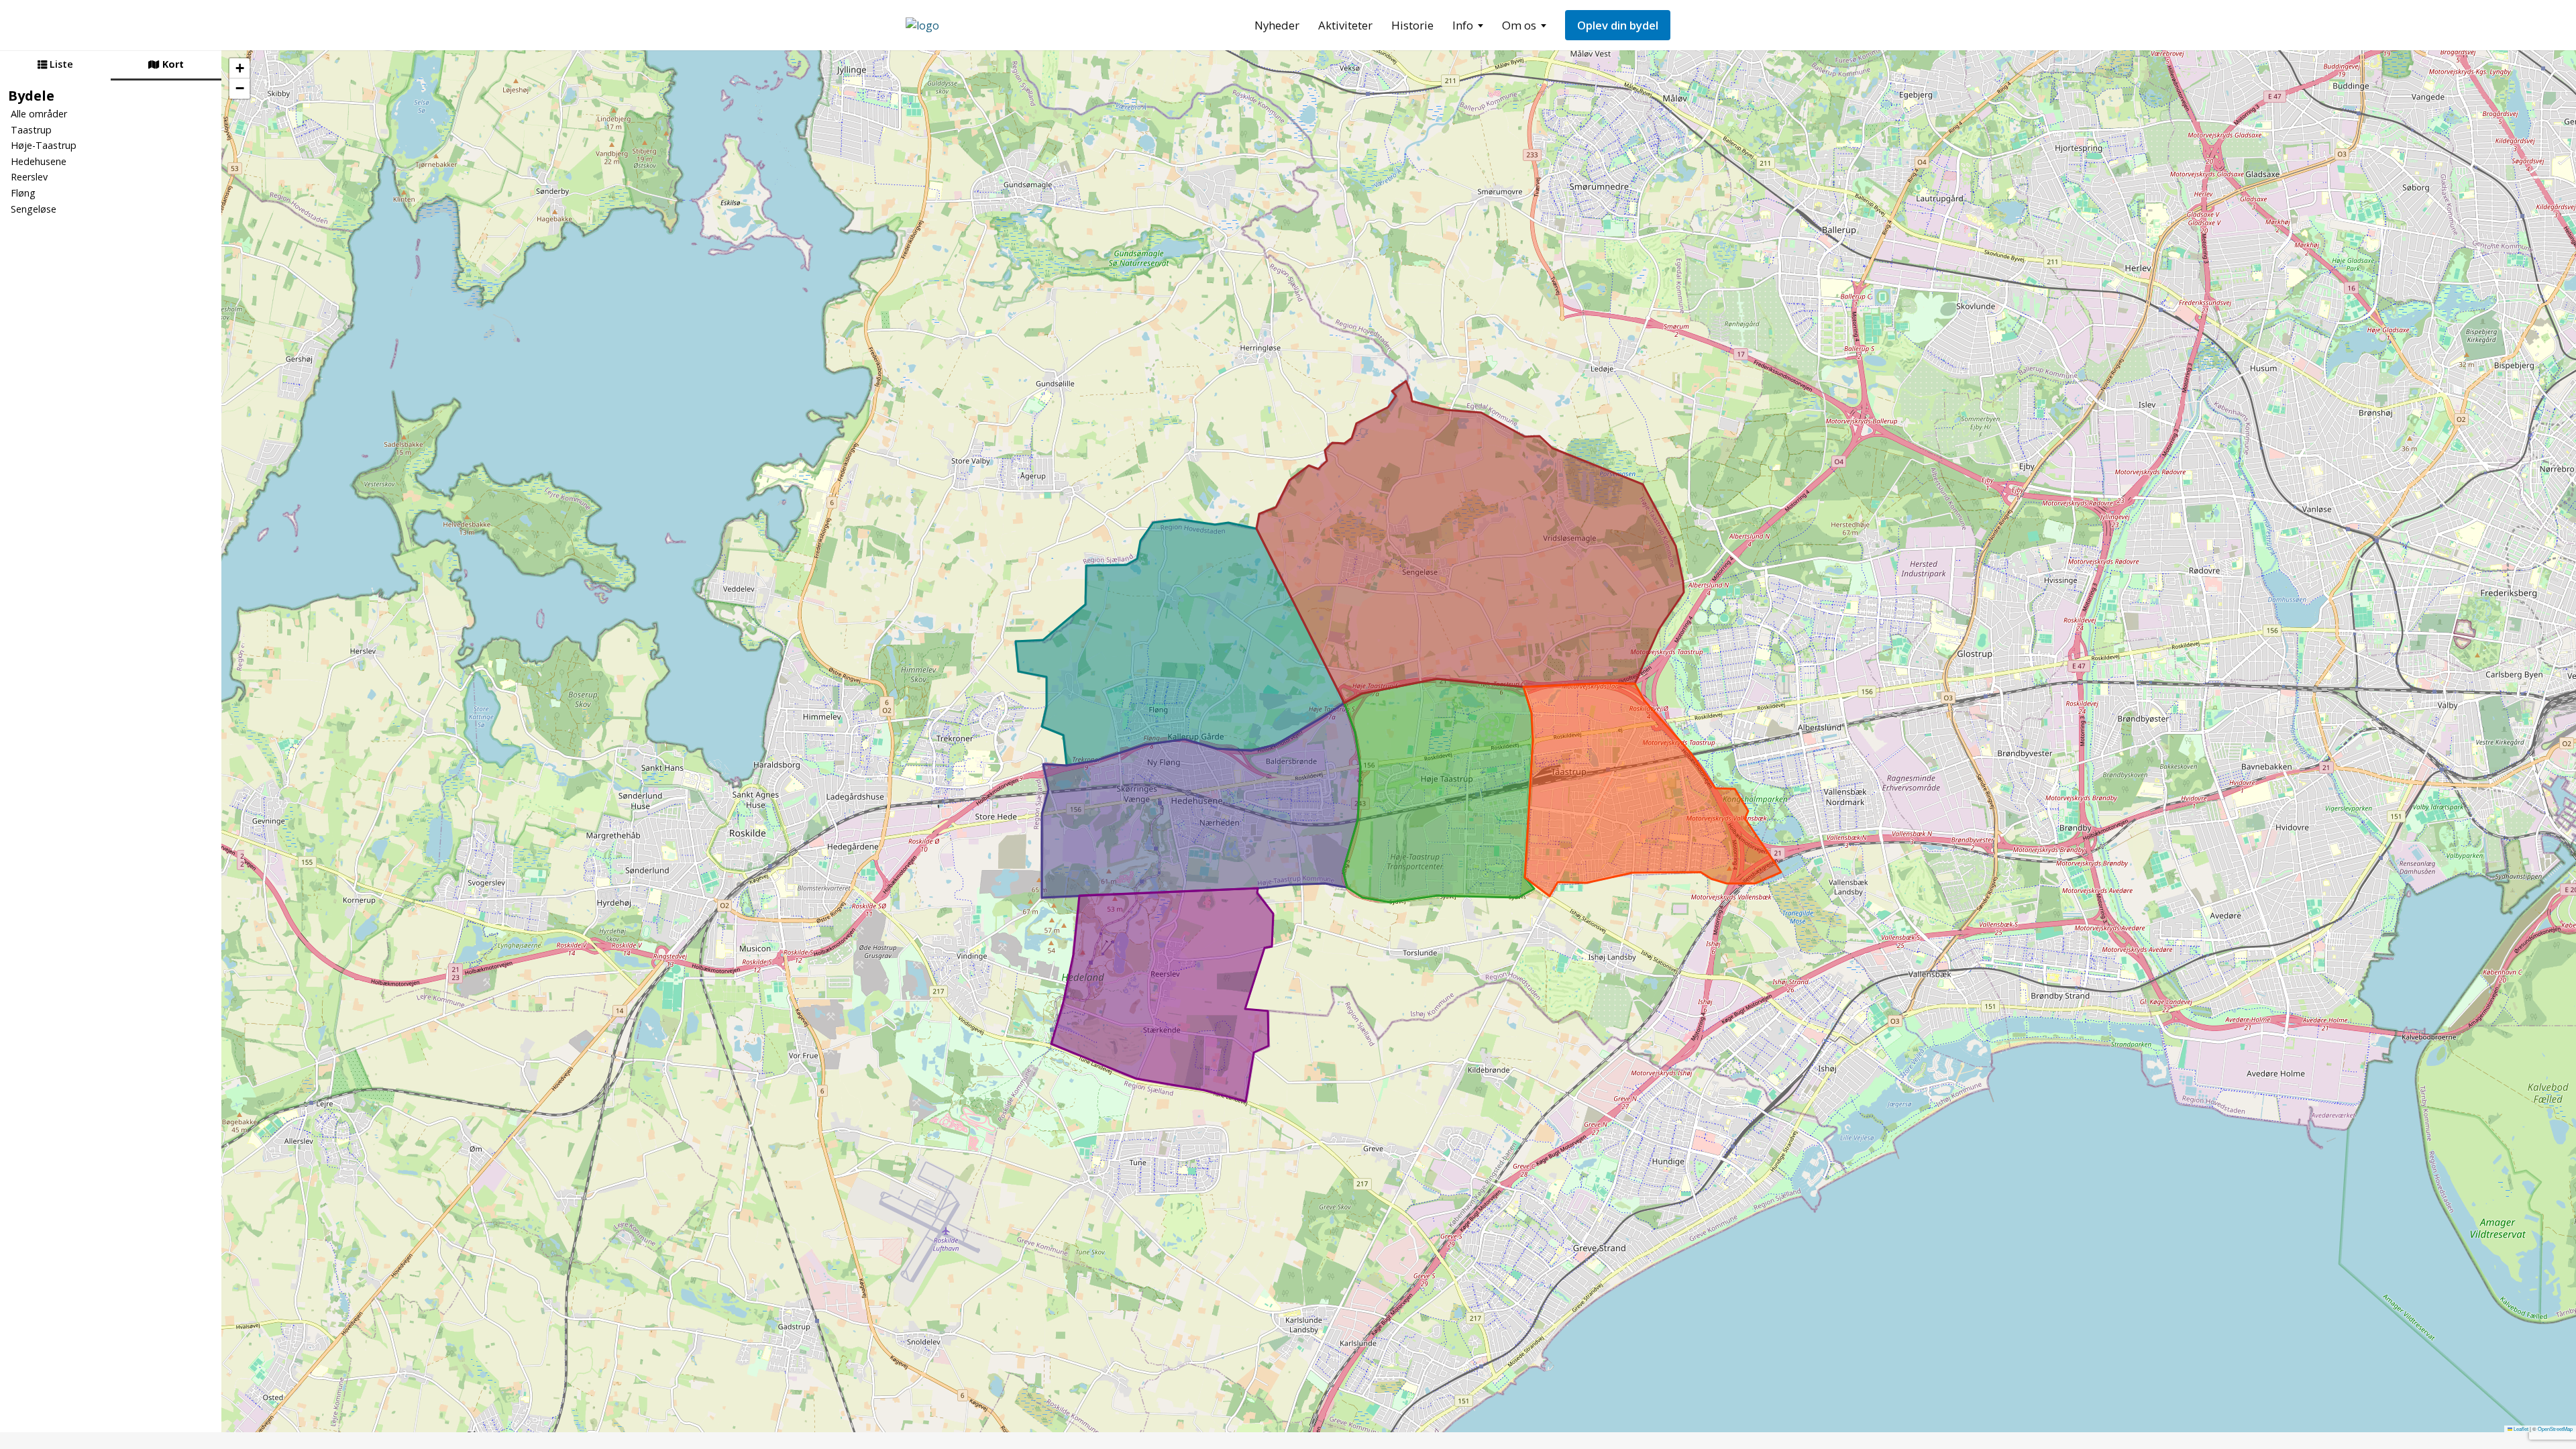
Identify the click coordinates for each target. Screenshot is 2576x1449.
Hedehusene (39, 161)
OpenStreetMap (2555, 1429)
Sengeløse (34, 209)
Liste (60, 64)
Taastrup (31, 130)
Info (1463, 25)
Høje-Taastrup (44, 145)
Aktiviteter (1345, 25)
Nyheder (1277, 25)
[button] (239, 68)
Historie (1412, 25)
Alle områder (39, 114)
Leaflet (2520, 1429)
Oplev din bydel (1618, 25)
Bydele (31, 95)
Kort (172, 64)
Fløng (23, 193)
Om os (1519, 25)
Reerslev (29, 177)
